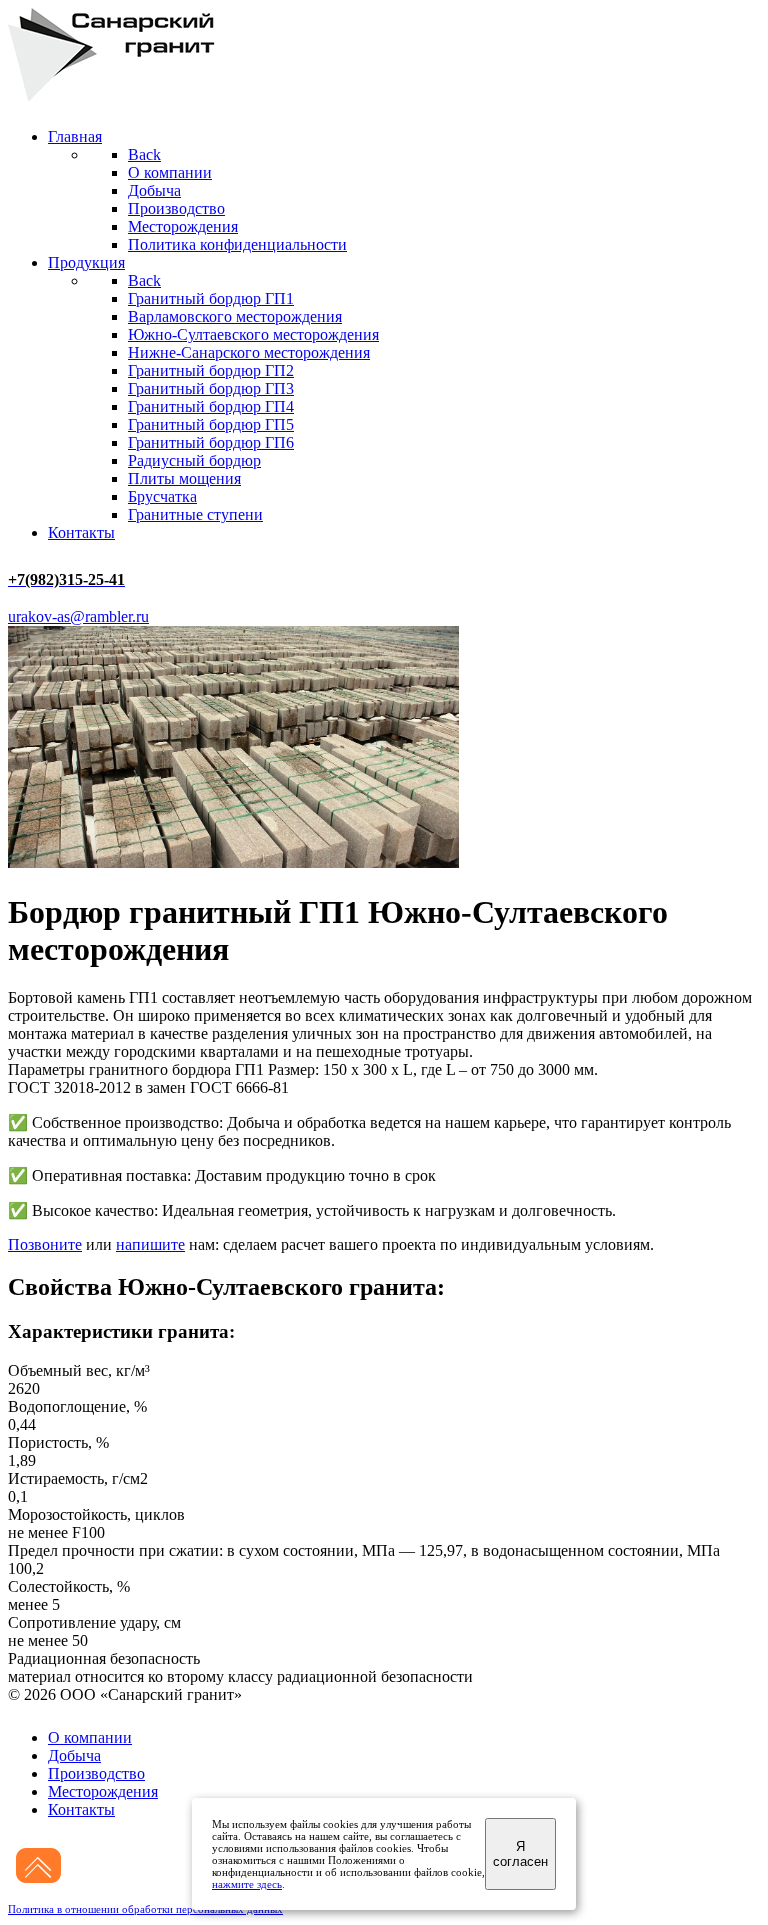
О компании (90, 1737)
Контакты (81, 1809)
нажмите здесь (247, 1884)
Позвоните (45, 1244)
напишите (150, 1244)
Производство (96, 1773)
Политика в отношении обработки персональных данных (145, 1909)
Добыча (74, 1755)
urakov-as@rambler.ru (78, 616)
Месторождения (103, 1791)
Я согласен (520, 1854)
